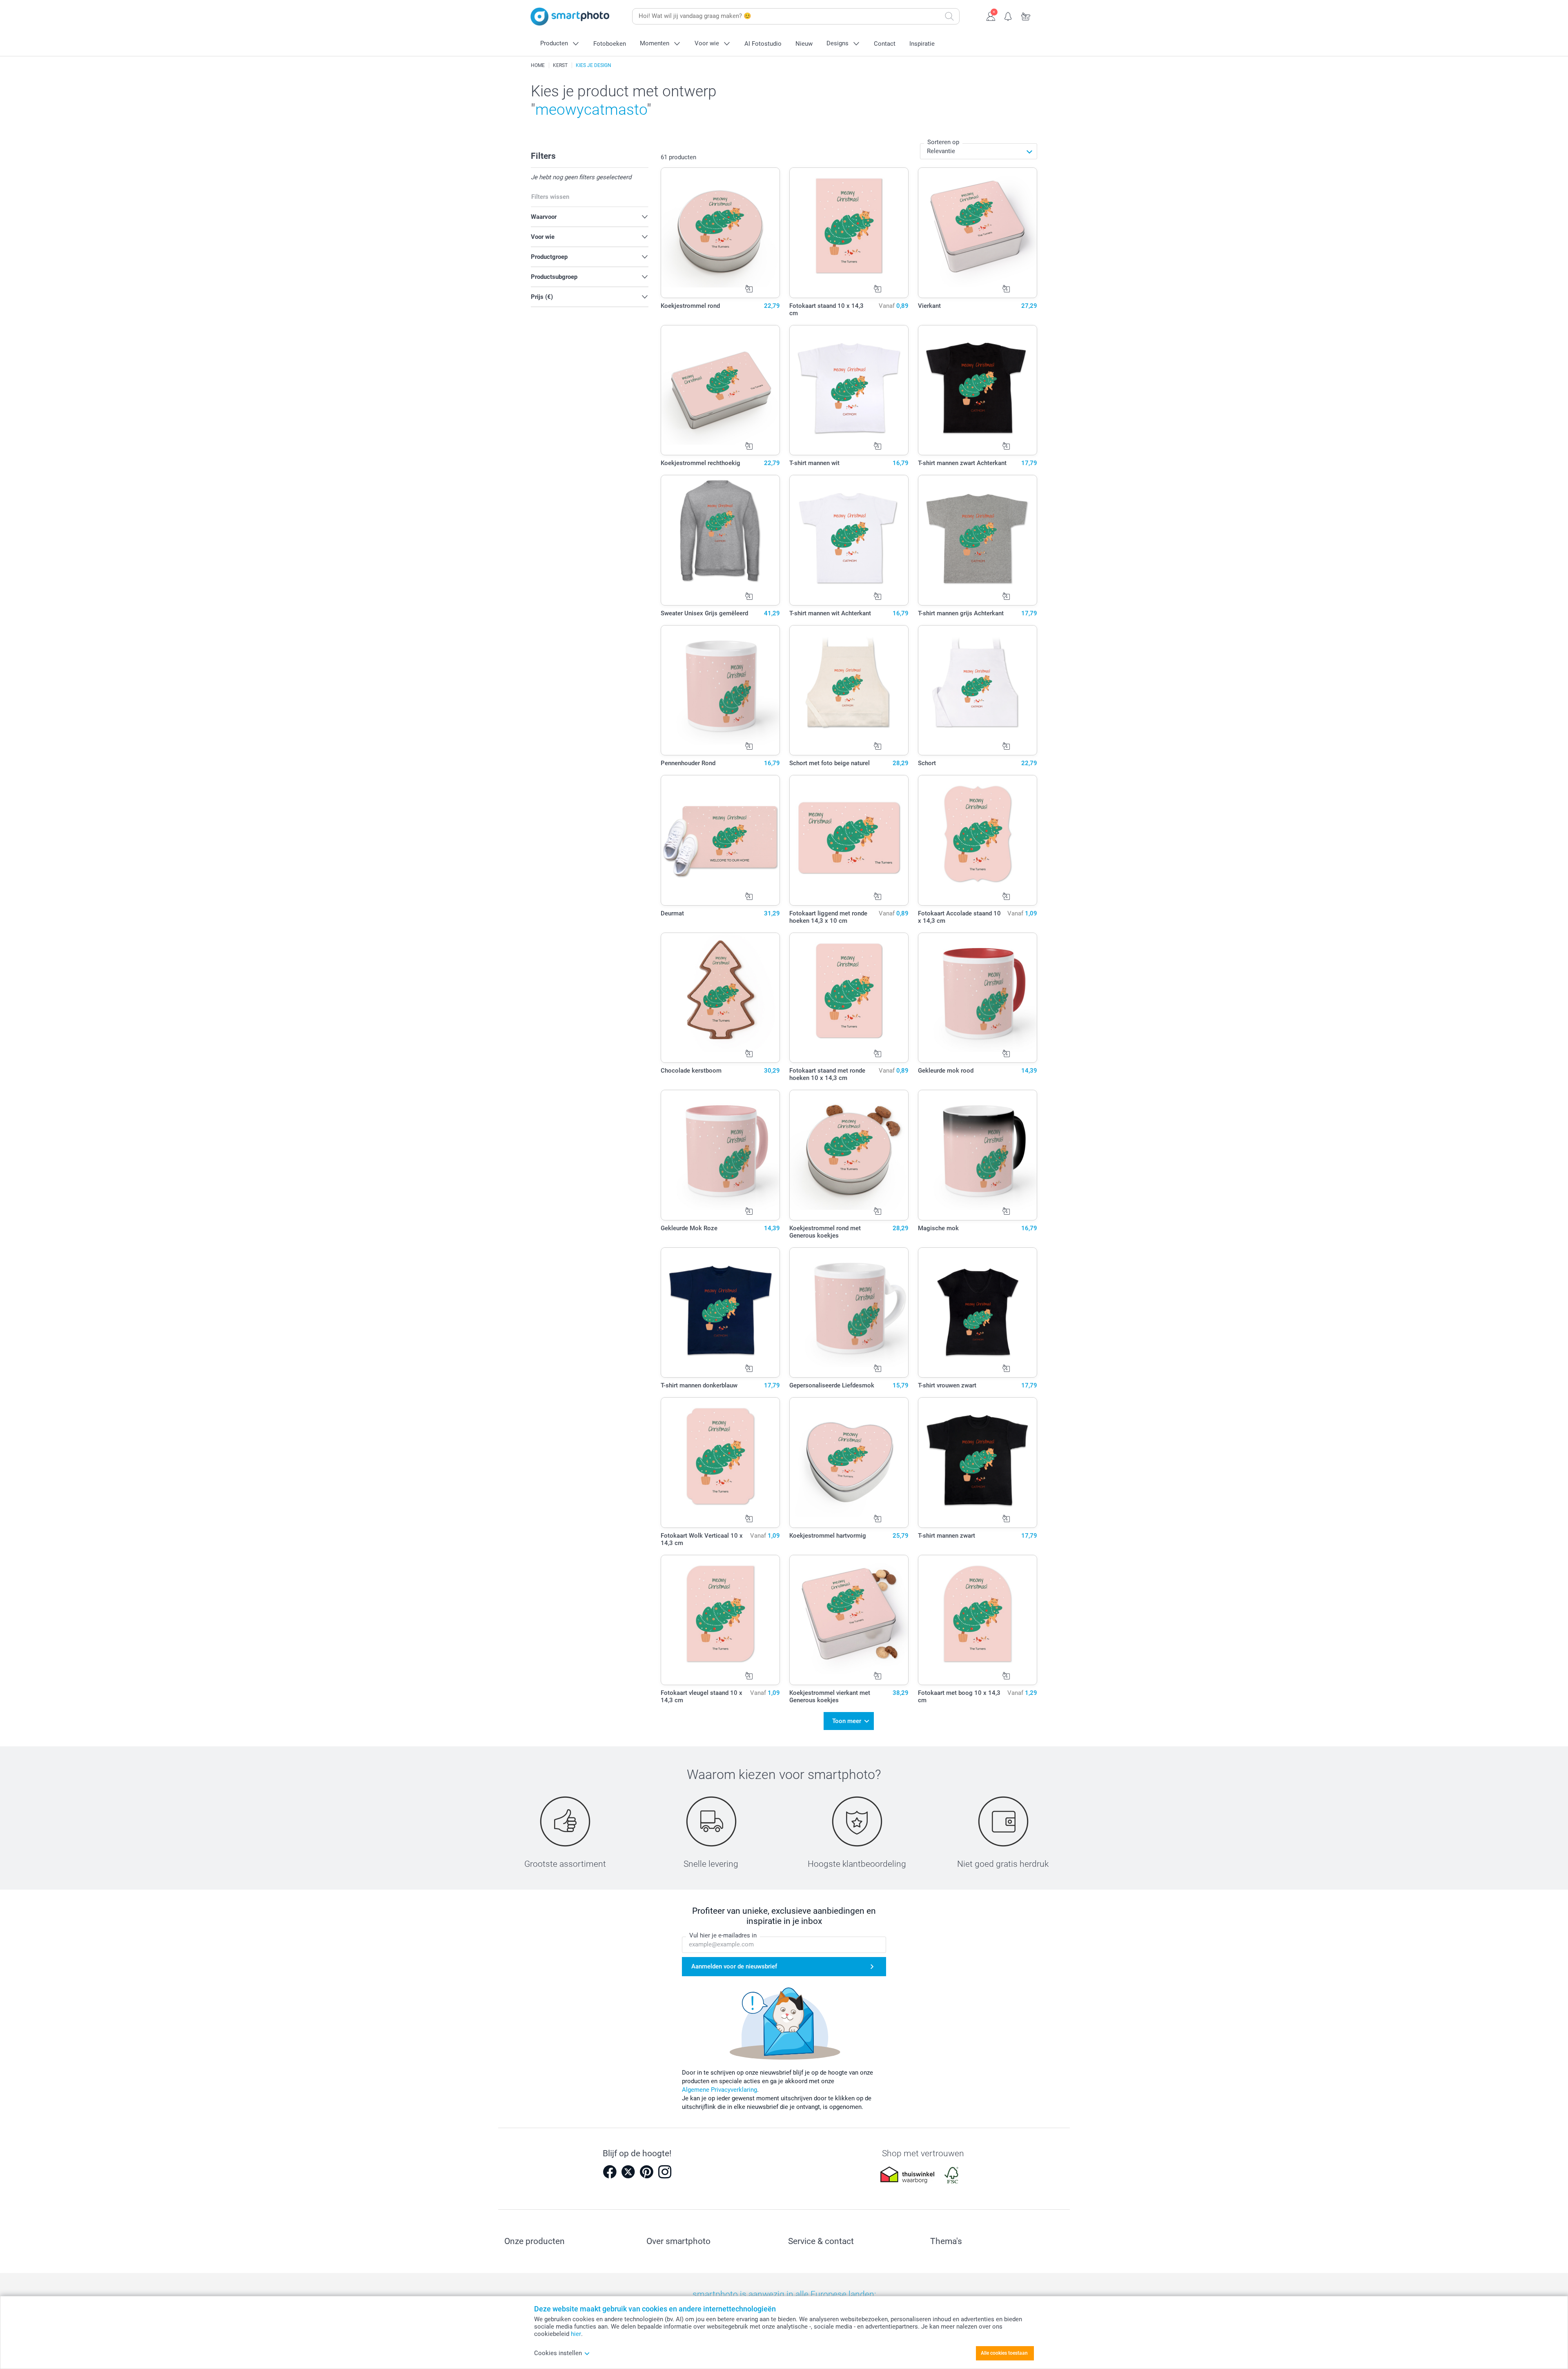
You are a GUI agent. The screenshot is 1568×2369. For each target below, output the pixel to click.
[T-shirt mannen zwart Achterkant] (978, 390)
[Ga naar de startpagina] (570, 17)
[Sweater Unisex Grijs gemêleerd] (721, 540)
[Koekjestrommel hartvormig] (849, 1463)
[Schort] (978, 690)
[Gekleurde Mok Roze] (721, 1155)
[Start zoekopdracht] (949, 16)
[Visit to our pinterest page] (646, 2172)
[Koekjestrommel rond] (721, 233)
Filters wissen (550, 197)
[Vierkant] (978, 233)
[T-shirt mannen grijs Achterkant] (978, 540)
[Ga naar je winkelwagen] (1026, 16)
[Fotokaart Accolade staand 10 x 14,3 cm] (978, 840)
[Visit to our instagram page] (665, 2172)
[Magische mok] (978, 1155)
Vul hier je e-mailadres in (723, 1935)
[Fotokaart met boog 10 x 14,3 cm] (978, 1620)
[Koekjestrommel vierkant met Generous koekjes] (849, 1620)
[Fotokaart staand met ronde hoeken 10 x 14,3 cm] (849, 998)
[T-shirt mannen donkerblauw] (721, 1313)
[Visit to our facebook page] (610, 2172)
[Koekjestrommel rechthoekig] (721, 390)
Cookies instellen (558, 2353)
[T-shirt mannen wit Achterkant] (849, 540)
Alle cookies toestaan (1004, 2353)
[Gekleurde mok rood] (978, 998)
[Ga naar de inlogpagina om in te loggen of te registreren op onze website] (991, 16)
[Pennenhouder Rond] (721, 690)
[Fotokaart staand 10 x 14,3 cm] (849, 233)
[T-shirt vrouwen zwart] (978, 1313)
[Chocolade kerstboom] (721, 998)
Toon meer (847, 1721)
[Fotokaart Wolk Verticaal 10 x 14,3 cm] (721, 1463)
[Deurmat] (721, 840)
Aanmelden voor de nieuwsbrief (734, 1966)
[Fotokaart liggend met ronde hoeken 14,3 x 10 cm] (849, 840)
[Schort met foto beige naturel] (849, 690)
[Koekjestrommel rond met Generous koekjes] (849, 1155)
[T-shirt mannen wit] (849, 390)
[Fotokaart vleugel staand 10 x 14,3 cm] (721, 1620)
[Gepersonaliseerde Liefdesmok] (849, 1313)
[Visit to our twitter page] (628, 2172)
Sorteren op (943, 142)
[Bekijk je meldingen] (1008, 16)
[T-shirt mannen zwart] (978, 1463)
